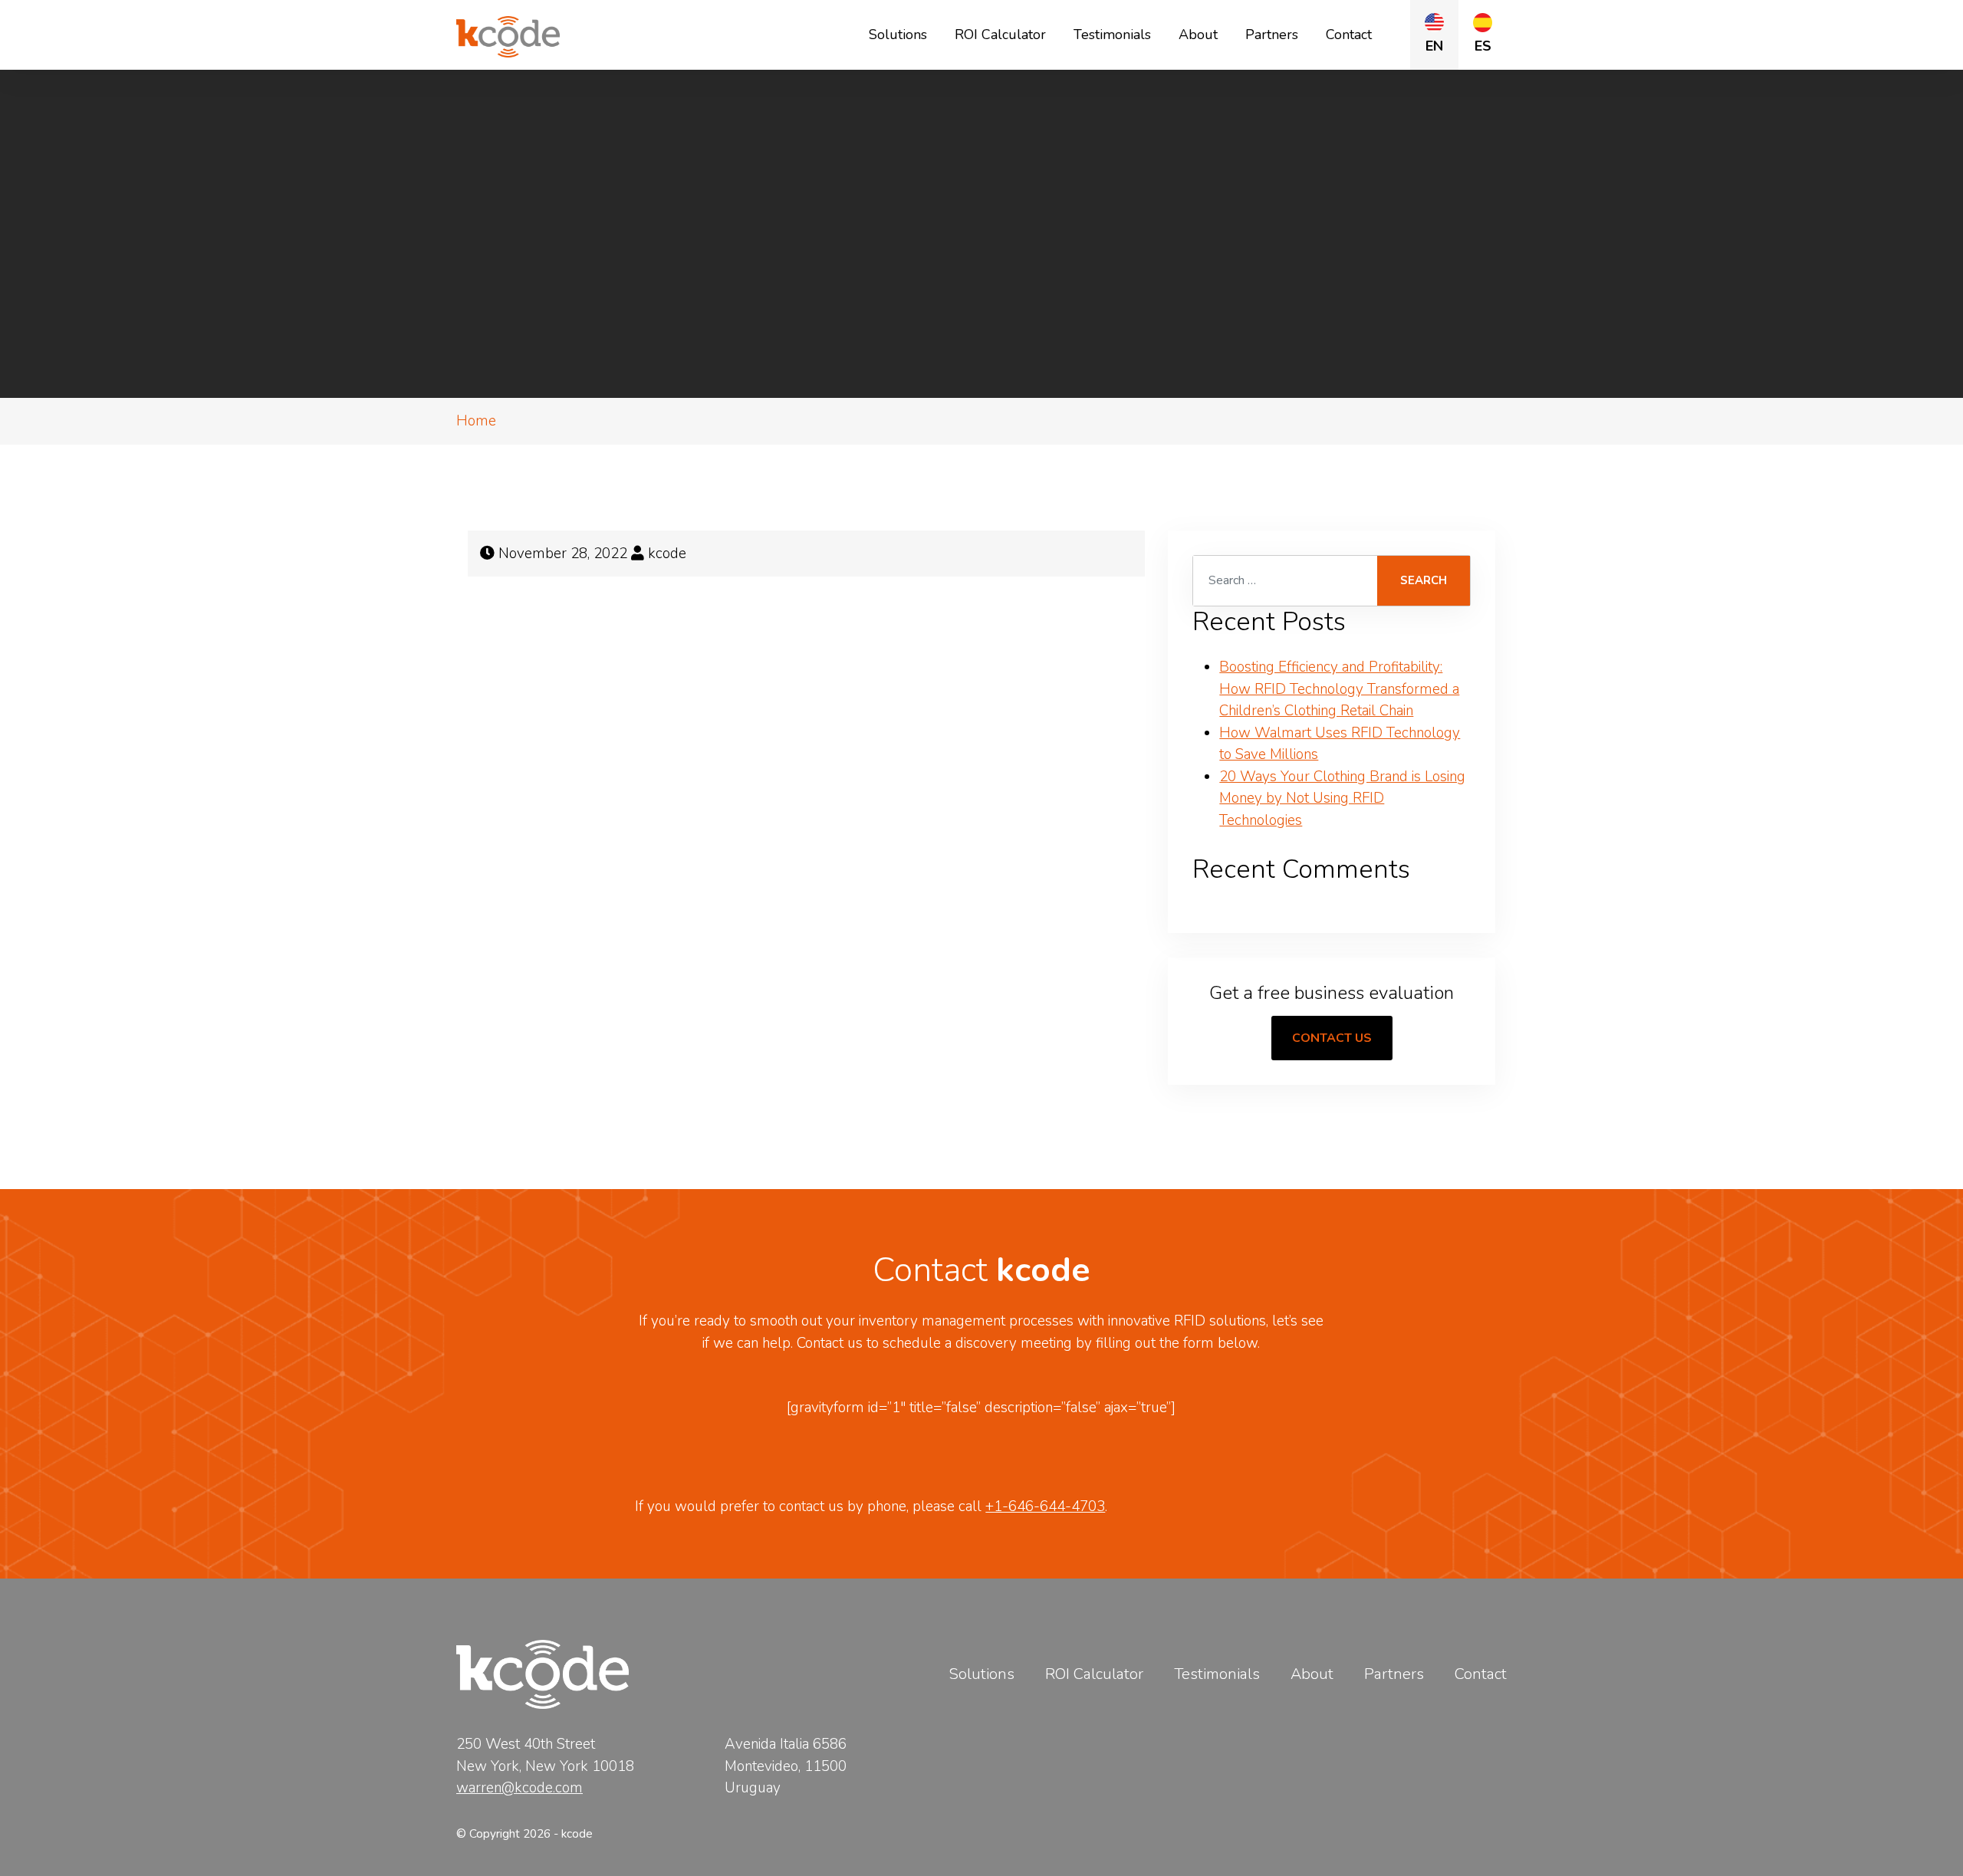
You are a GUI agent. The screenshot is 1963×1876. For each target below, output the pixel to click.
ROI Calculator (1000, 34)
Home (476, 421)
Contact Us (1332, 1038)
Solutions (898, 34)
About (1198, 34)
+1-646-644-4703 (1045, 1506)
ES (1483, 46)
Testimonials (1112, 34)
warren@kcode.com (520, 1788)
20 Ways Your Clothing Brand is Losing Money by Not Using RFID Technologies (1342, 798)
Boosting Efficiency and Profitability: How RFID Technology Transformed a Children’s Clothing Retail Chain (1339, 689)
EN (1434, 46)
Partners (1272, 34)
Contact (1349, 34)
